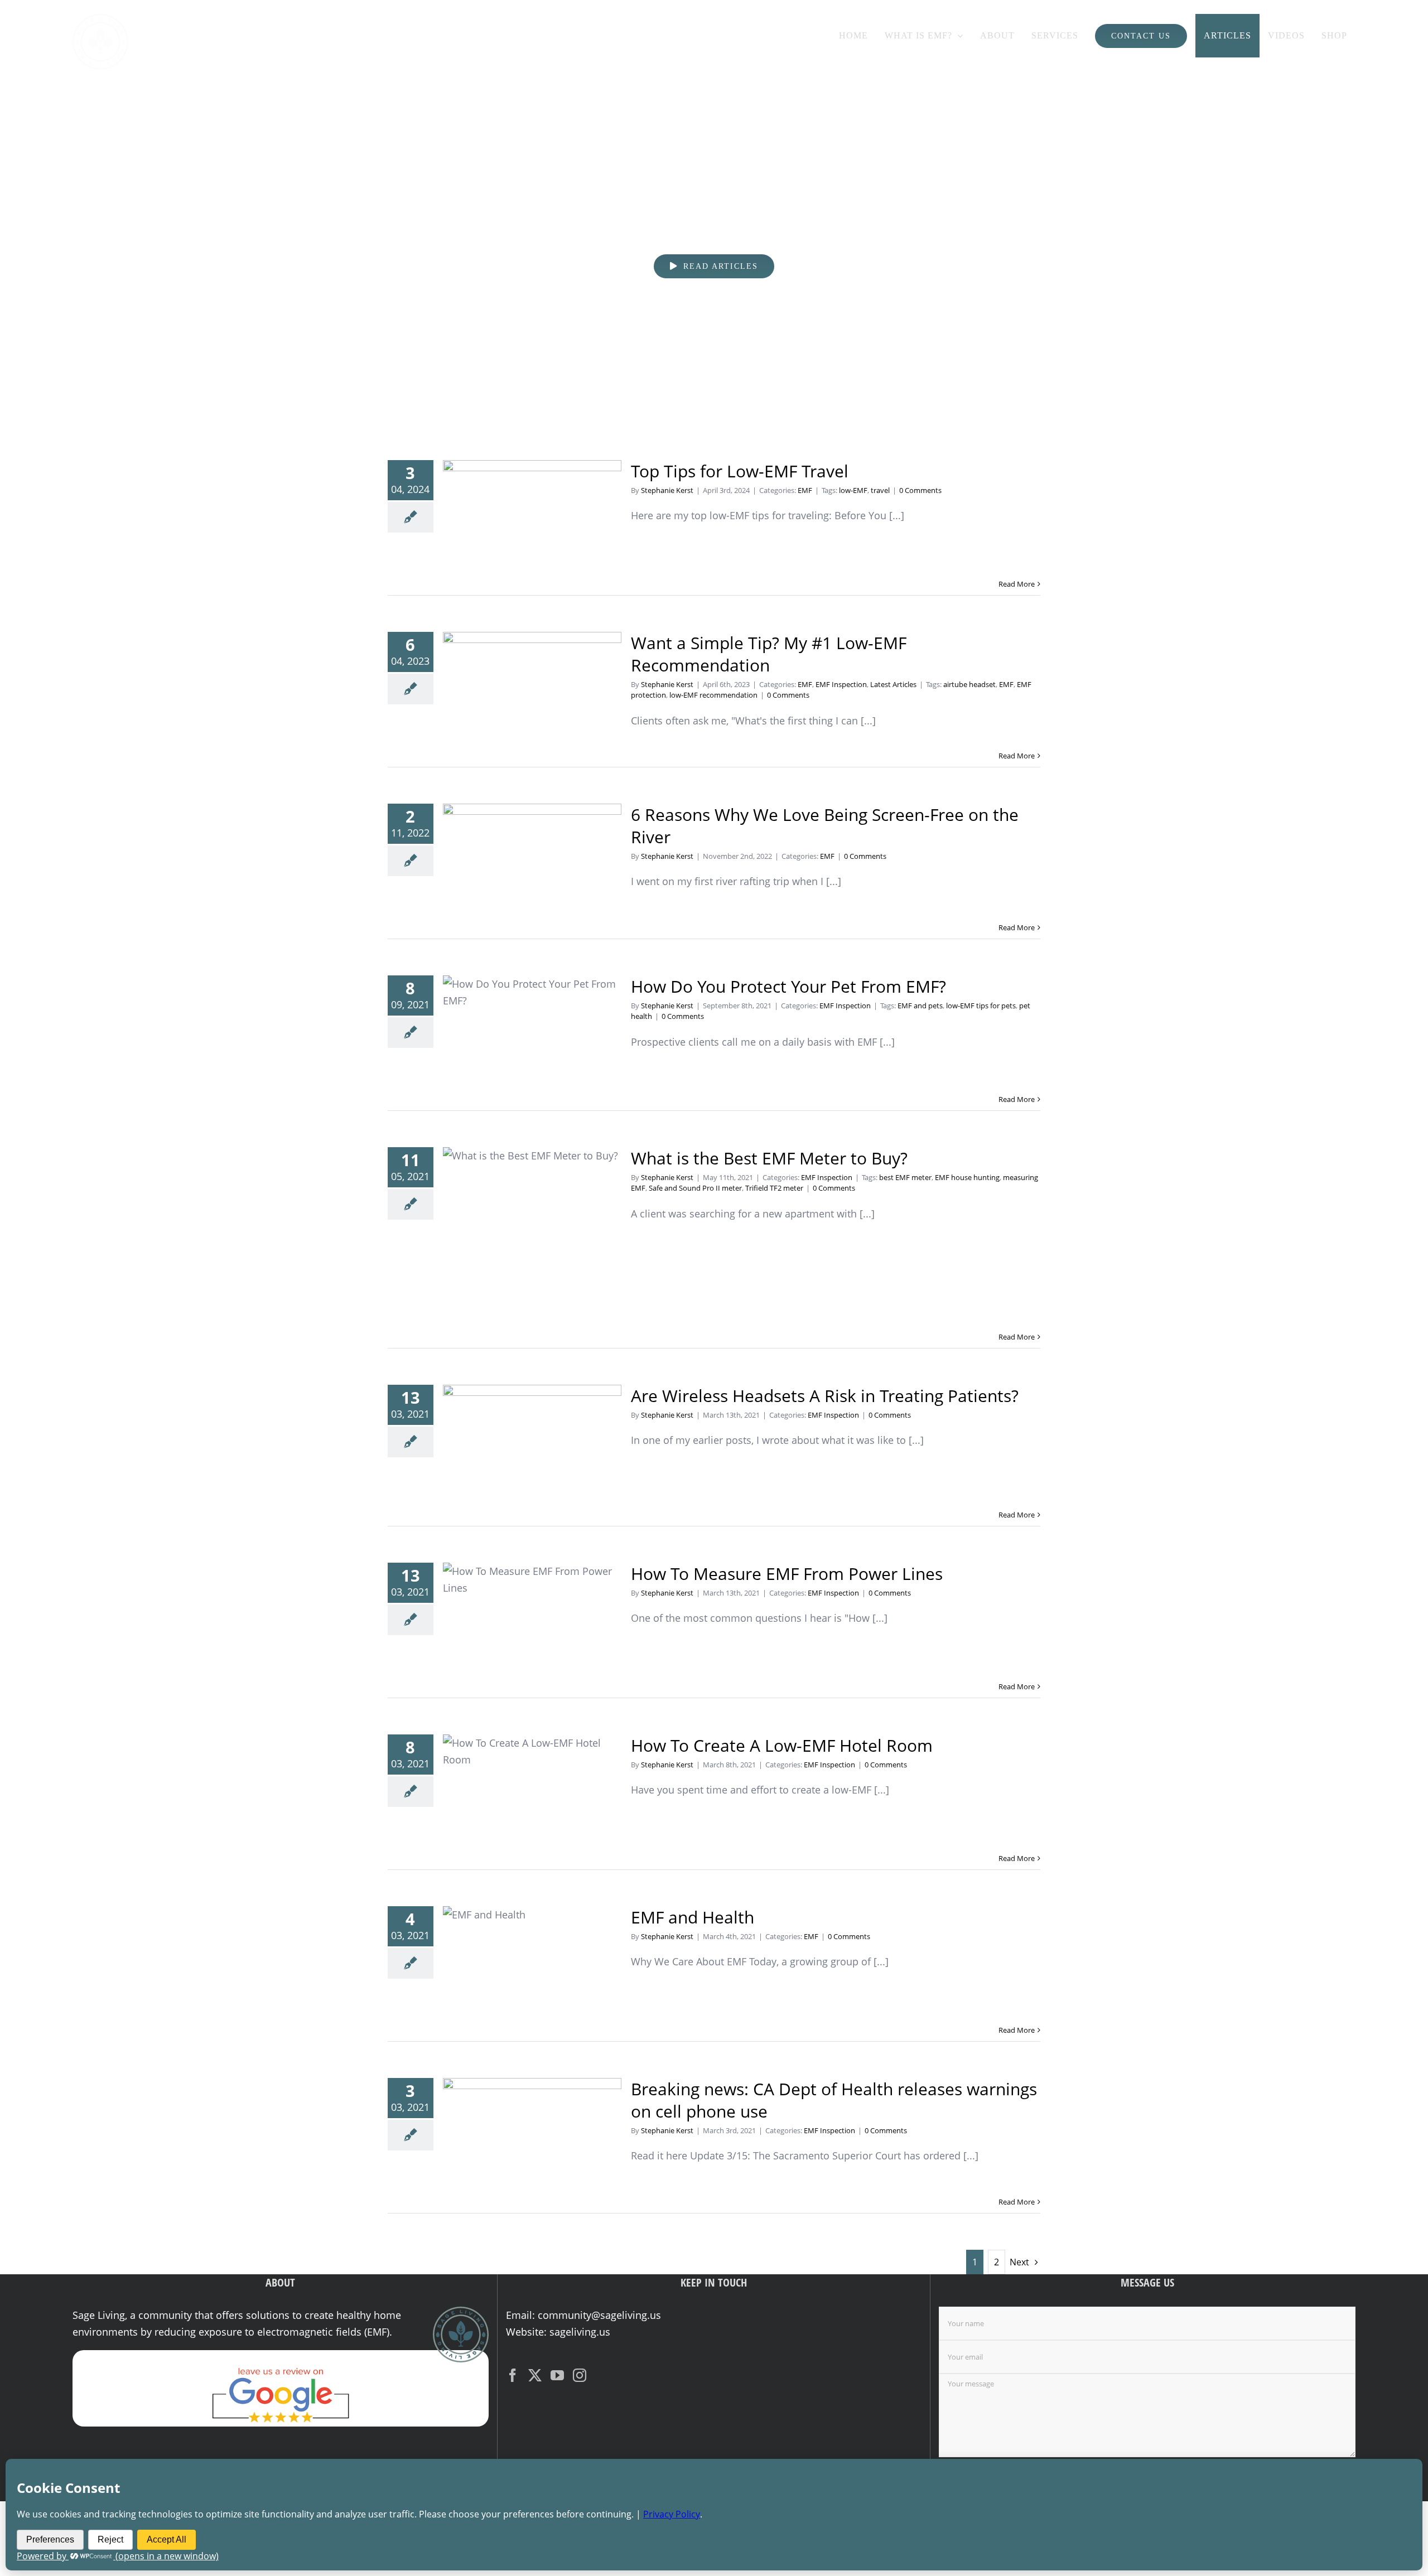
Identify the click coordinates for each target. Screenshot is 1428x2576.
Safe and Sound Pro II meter (695, 1188)
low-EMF (853, 490)
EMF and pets (920, 1006)
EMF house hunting (967, 1177)
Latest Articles (893, 684)
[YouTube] (557, 2375)
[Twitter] (535, 2375)
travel (880, 490)
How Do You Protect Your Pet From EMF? (532, 1032)
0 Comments (920, 490)
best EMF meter (905, 1177)
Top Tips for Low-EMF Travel (532, 517)
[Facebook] (513, 2375)
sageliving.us (580, 2332)
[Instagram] (580, 2375)
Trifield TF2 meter (774, 1188)
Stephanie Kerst (667, 490)
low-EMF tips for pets (981, 1006)
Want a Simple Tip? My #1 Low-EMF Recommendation (532, 688)
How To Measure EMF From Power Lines (532, 1619)
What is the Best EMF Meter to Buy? (532, 1237)
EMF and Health (532, 1962)
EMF (805, 490)
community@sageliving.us (599, 2315)
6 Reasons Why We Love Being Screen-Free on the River (532, 860)
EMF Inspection (841, 684)
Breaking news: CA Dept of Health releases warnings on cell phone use (532, 2134)
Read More (1017, 584)
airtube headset (969, 684)
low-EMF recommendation (713, 695)
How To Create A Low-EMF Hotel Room (532, 1790)
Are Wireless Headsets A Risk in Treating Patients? (532, 1444)
